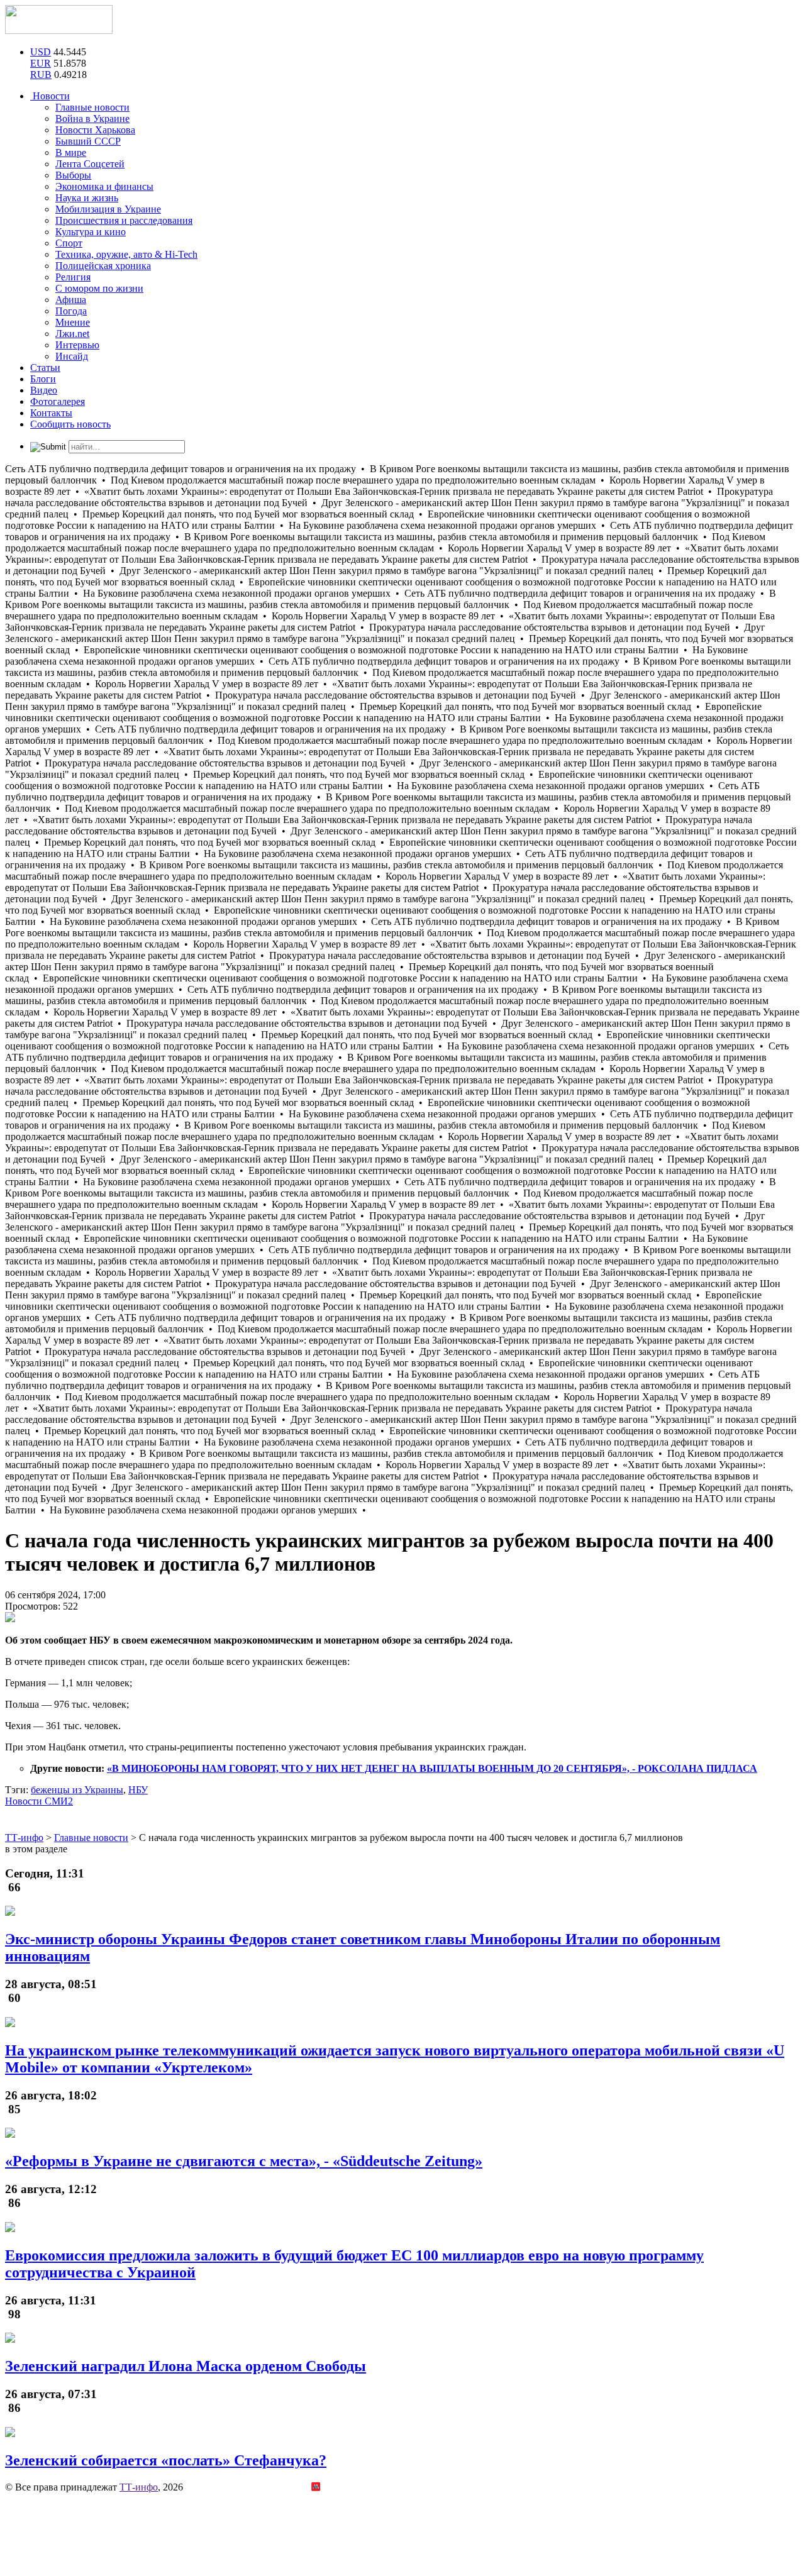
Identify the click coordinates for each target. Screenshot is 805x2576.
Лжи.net (72, 334)
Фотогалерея (58, 401)
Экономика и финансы (104, 186)
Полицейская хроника (103, 266)
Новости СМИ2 (39, 1801)
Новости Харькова (95, 130)
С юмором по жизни (99, 288)
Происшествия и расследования (124, 220)
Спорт (69, 243)
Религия (73, 277)
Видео (44, 390)
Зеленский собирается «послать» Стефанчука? (166, 2460)
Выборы (73, 175)
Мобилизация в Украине (108, 209)
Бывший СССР (88, 141)
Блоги (43, 379)
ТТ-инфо (139, 2487)
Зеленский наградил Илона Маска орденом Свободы (186, 2366)
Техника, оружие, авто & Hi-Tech (126, 254)
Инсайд (72, 356)
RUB (41, 75)
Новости (50, 96)
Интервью (77, 345)
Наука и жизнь (87, 198)
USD (41, 52)
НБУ (138, 1790)
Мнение (73, 322)
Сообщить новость (70, 424)
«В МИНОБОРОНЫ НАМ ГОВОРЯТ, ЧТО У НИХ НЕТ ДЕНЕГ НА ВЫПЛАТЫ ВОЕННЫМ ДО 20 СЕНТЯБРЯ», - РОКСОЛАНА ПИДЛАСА (432, 1768)
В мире (71, 152)
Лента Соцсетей (90, 164)
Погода (71, 311)
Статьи (45, 368)
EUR (41, 63)
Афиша (71, 300)
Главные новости (92, 107)
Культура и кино (91, 232)
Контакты (51, 413)
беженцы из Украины (77, 1790)
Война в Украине (92, 119)
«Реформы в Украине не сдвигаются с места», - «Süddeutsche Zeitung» (244, 2161)
